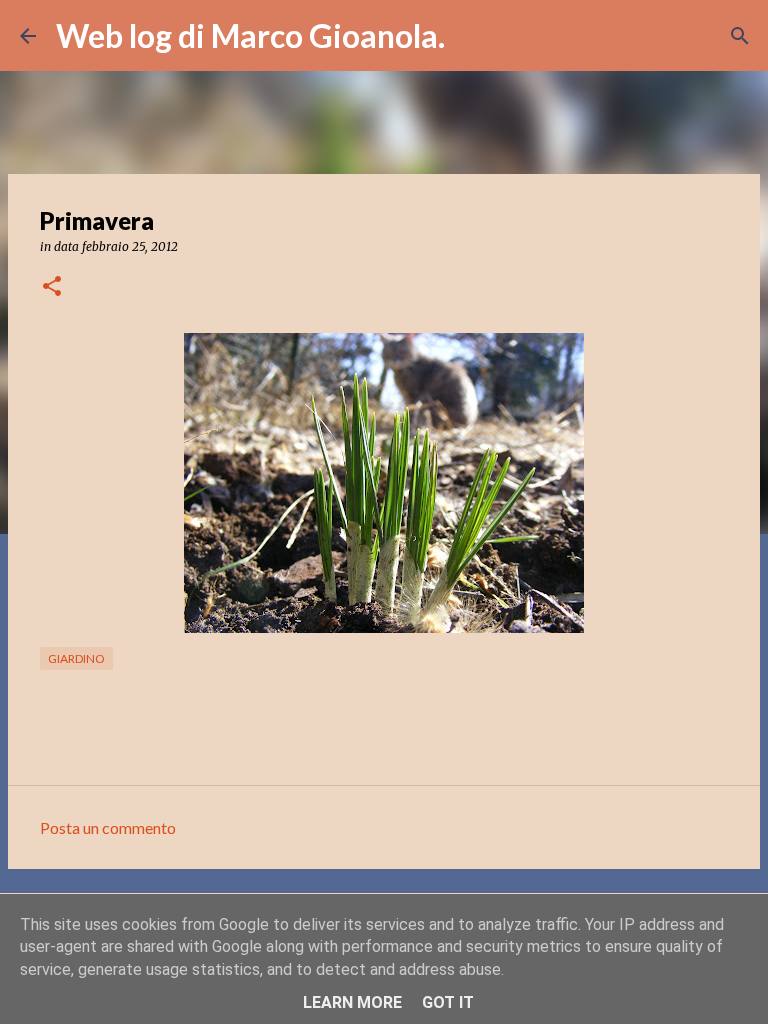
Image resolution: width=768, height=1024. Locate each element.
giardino (76, 658)
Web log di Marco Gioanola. (250, 35)
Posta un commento (108, 827)
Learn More (352, 1002)
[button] (52, 287)
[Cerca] (473, 36)
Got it (448, 1002)
